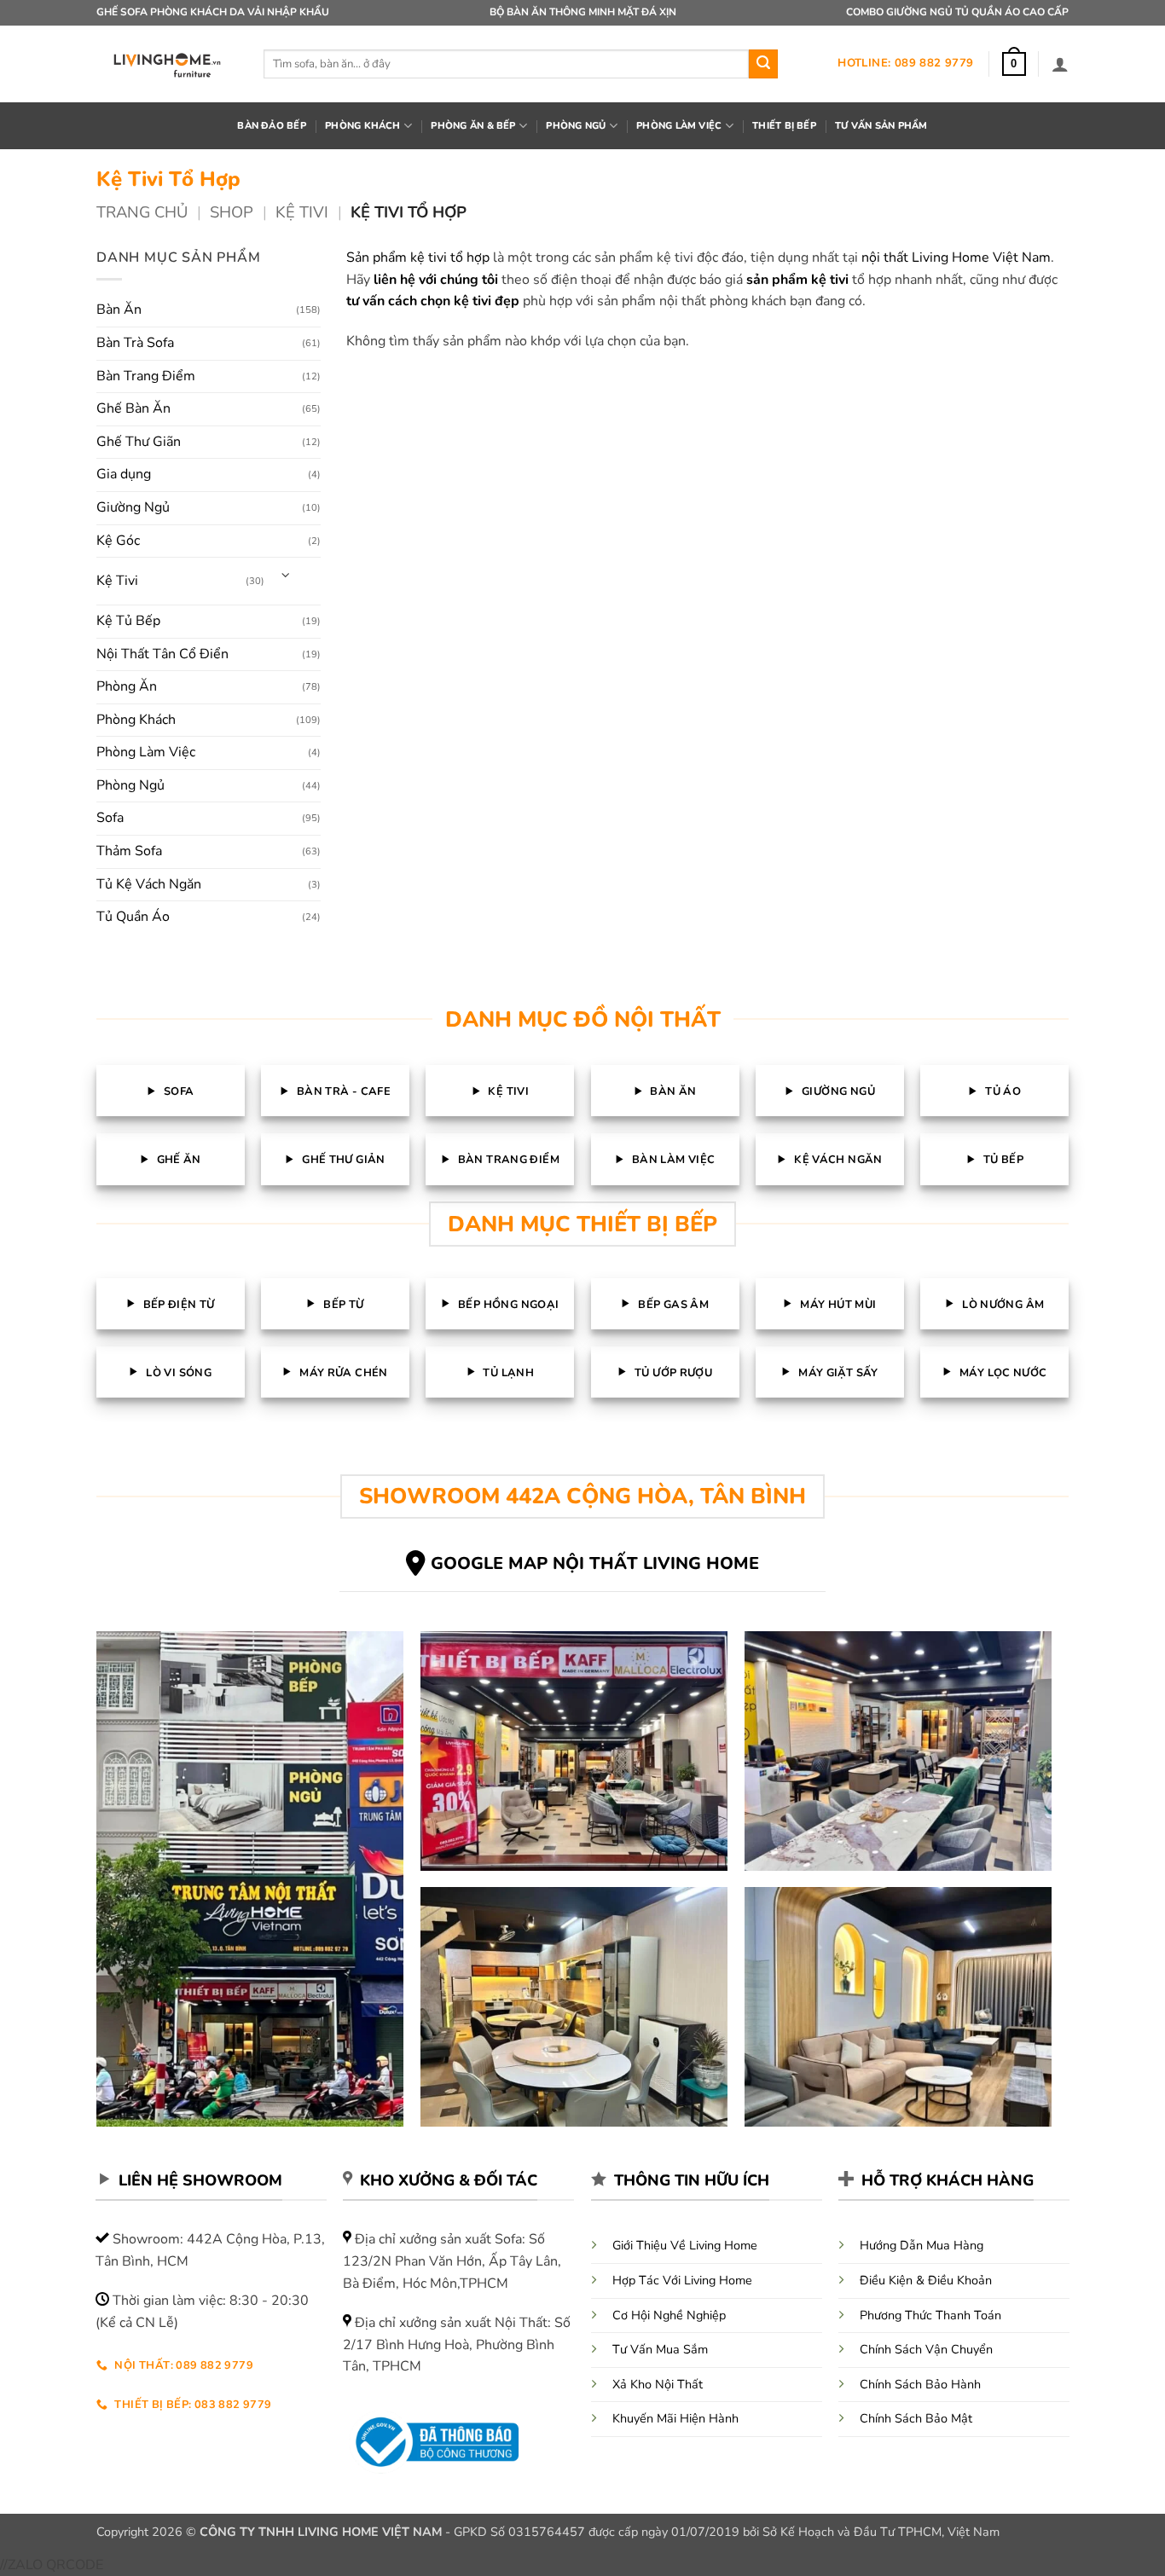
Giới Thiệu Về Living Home (685, 2245)
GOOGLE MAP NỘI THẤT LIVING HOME (595, 1563)
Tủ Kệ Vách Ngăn (149, 884)
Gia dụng (124, 474)
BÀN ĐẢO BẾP (271, 126)
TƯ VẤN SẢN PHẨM (881, 126)
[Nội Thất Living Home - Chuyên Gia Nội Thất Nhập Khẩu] (167, 64)
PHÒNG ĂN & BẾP (473, 126)
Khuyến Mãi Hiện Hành (675, 2418)
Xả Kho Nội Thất (658, 2384)
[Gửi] (763, 64)
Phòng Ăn (127, 686)
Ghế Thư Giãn (139, 442)
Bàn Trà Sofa (135, 343)
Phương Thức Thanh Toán (930, 2315)
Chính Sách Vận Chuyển (926, 2349)
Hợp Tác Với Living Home (682, 2280)
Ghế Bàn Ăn (133, 408)
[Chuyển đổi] (286, 574)
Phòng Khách (136, 720)
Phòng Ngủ (130, 785)
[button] (1014, 64)
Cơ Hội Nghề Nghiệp (669, 2315)
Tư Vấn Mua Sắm (660, 2349)
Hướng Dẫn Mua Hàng (922, 2245)
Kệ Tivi (302, 212)
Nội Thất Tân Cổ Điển (162, 654)
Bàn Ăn (119, 310)
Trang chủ (142, 212)
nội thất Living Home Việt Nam (956, 258)
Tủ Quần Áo (133, 917)
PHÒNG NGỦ (576, 126)
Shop (232, 212)
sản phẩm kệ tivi (797, 280)
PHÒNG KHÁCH (362, 126)
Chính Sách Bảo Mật (916, 2418)
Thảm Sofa (129, 851)
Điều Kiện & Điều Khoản (926, 2280)
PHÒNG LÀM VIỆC (679, 126)
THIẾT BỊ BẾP (784, 126)
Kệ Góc (118, 541)
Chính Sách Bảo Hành (920, 2384)
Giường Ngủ (133, 507)
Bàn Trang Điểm (146, 376)
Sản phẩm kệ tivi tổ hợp (418, 258)
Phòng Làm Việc (146, 752)
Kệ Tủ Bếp (128, 621)
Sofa (110, 818)
